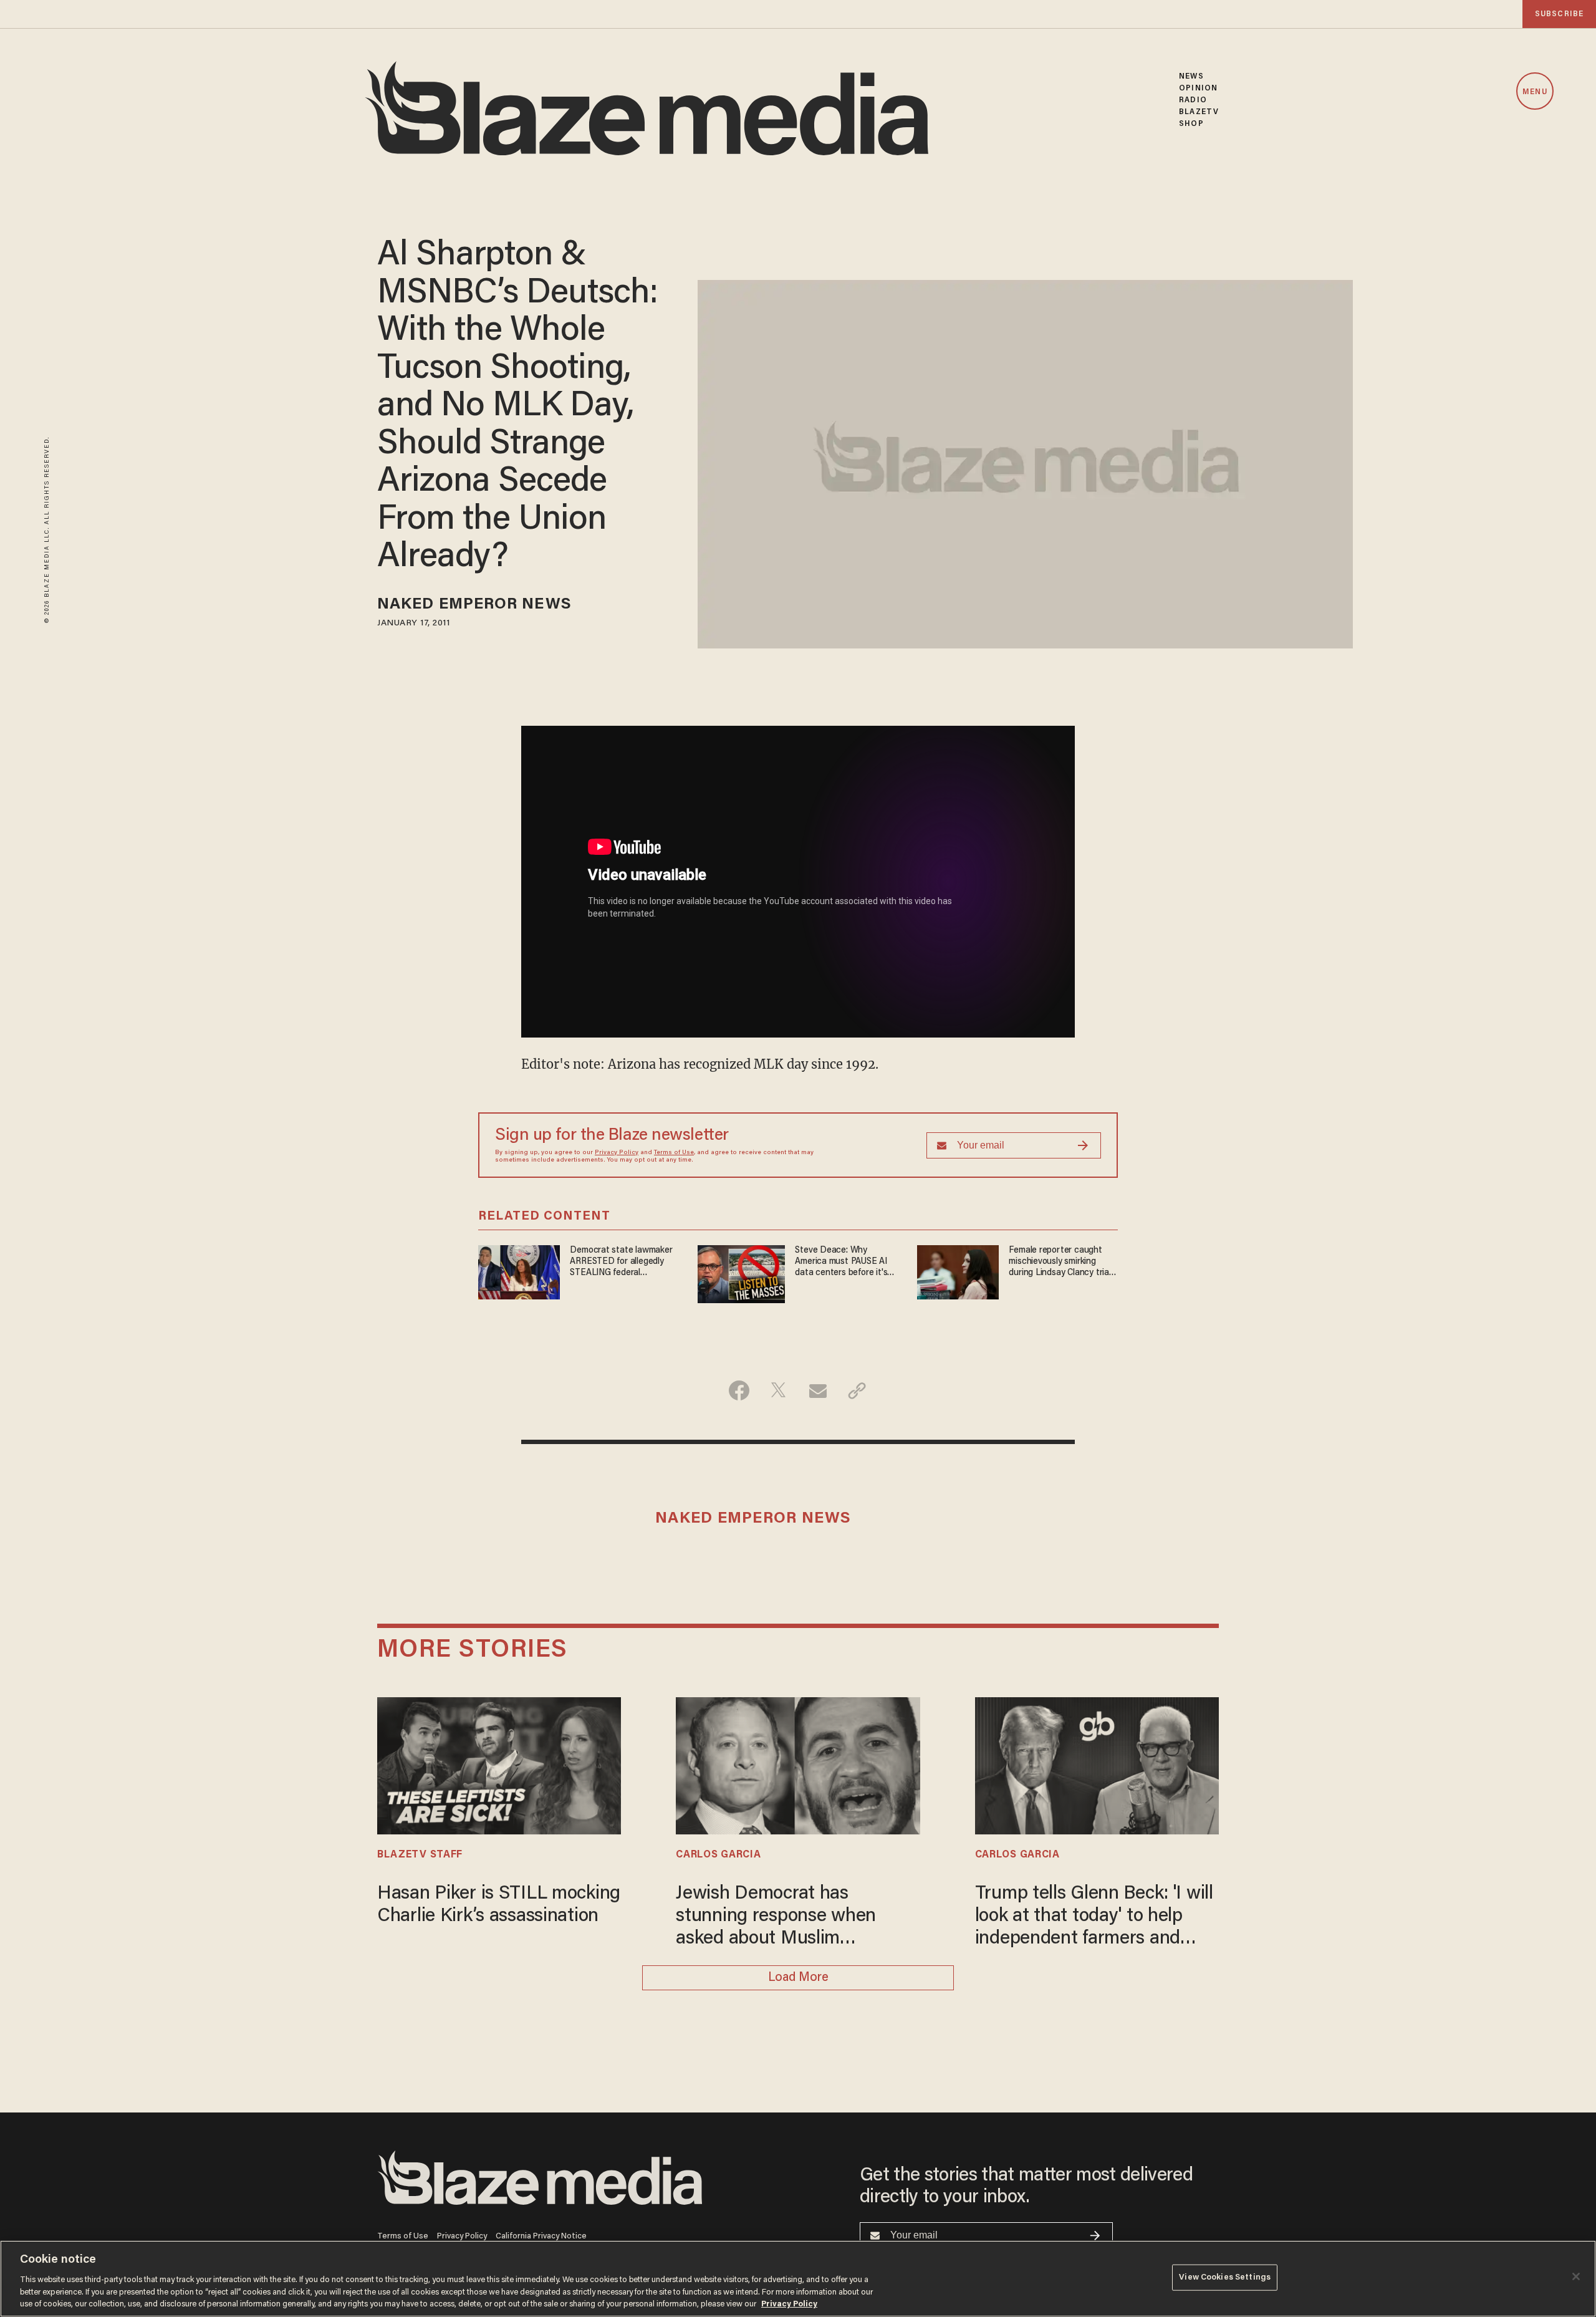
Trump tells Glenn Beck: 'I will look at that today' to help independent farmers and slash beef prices (1094, 1918)
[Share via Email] (818, 1390)
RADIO (1193, 100)
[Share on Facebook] (739, 1390)
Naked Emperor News (474, 605)
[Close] (1576, 2276)
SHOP (1191, 124)
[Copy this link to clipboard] (857, 1390)
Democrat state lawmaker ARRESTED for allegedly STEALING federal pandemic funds (621, 1262)
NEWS (1191, 76)
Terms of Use (674, 1153)
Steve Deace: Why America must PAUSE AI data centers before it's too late (841, 1262)
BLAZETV (1199, 112)
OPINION (1198, 88)
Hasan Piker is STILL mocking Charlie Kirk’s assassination (499, 1905)
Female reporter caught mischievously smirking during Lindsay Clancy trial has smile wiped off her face (1060, 1262)
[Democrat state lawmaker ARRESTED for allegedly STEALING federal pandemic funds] (519, 1270)
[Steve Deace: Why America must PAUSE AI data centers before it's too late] (741, 1272)
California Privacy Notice (541, 2236)
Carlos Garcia (718, 1855)
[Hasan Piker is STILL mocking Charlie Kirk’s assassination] (499, 1764)
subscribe (1559, 14)
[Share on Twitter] (778, 1390)
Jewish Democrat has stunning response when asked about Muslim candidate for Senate (776, 1918)
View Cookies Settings (1225, 2277)
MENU (1535, 92)
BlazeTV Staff (420, 1855)
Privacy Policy (617, 1153)
